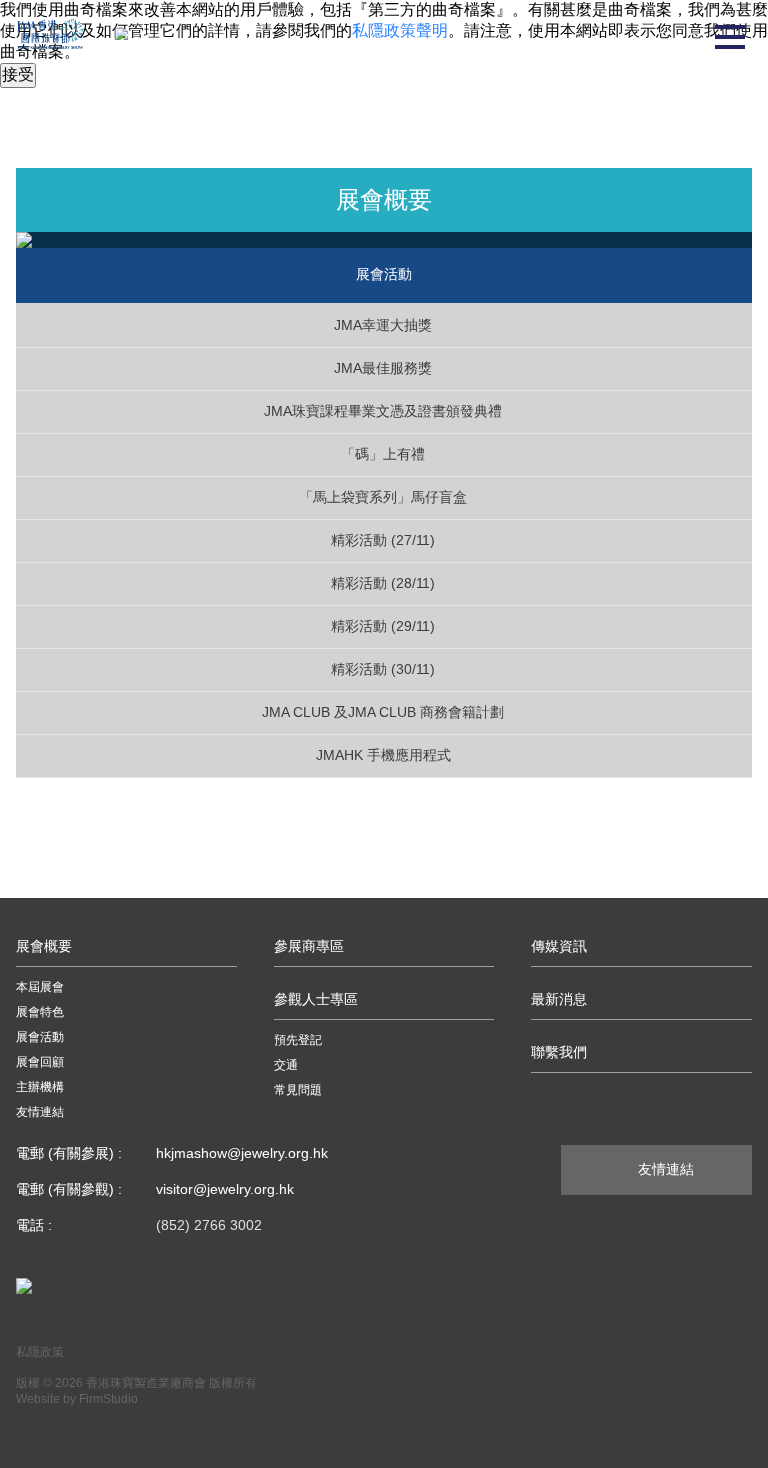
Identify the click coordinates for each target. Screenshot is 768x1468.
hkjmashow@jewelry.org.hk (242, 1153)
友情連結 (40, 1112)
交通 (286, 1065)
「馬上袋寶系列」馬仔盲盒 (383, 497)
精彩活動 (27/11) (383, 540)
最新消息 (559, 999)
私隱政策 (40, 1352)
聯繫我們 (559, 1052)
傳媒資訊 (559, 946)
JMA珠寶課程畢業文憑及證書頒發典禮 (383, 411)
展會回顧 (40, 1062)
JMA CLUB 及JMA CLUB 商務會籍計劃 (383, 712)
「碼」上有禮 (383, 454)
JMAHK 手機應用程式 (383, 755)
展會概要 (44, 946)
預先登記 (298, 1040)
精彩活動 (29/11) (383, 626)
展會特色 (40, 1012)
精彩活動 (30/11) (383, 669)
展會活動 (40, 1037)
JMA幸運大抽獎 (383, 325)
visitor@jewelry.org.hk (225, 1189)
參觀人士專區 (316, 999)
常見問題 (298, 1090)
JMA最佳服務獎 (383, 368)
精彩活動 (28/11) (383, 583)
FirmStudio (108, 1399)
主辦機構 (40, 1087)
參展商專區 (309, 946)
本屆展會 (40, 987)
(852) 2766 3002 (209, 1225)
